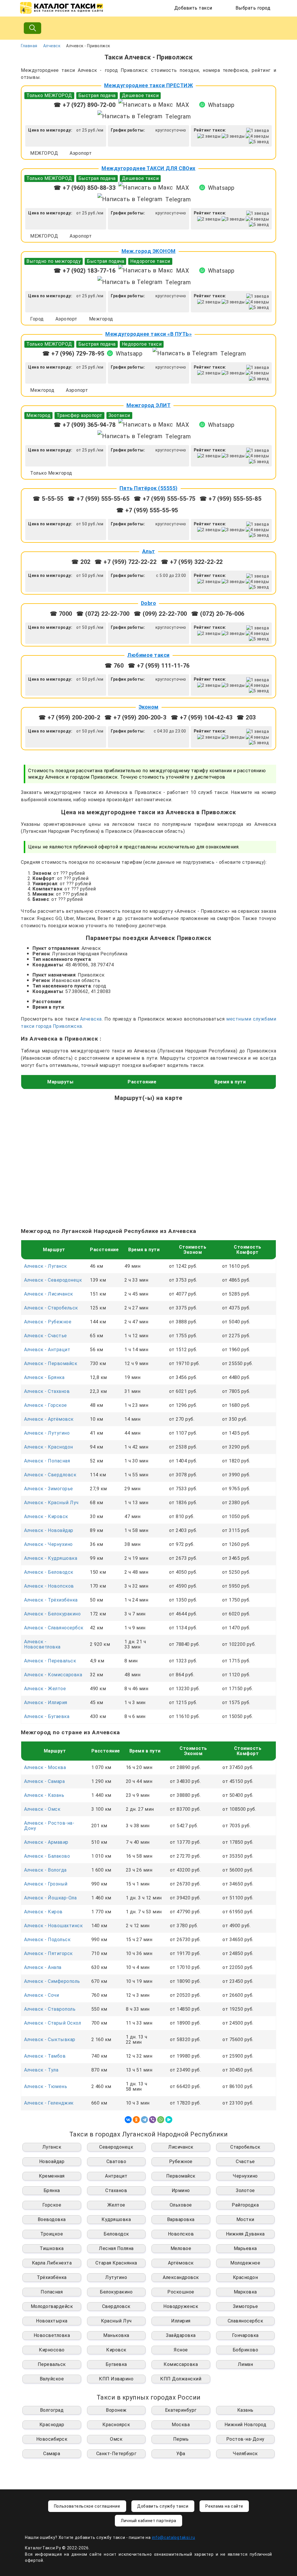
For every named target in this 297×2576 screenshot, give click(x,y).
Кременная (52, 2176)
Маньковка (116, 2335)
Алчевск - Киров (43, 1912)
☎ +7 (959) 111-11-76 (159, 666)
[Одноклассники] (136, 2120)
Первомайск (181, 2176)
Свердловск (116, 2306)
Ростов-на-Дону (245, 2439)
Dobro (149, 603)
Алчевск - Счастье (46, 1336)
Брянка (52, 2190)
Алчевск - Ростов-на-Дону (49, 1826)
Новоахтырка (52, 2321)
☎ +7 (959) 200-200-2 (69, 717)
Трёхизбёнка (52, 2277)
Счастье (245, 2161)
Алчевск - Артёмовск (49, 1419)
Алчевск (52, 46)
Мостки (245, 2219)
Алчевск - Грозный (46, 1884)
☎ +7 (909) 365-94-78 (85, 425)
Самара (52, 2454)
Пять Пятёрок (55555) (149, 488)
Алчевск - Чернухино (48, 1544)
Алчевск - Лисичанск (49, 1294)
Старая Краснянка (116, 2263)
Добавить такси (193, 8)
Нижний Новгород (246, 2425)
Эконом (149, 707)
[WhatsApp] (161, 2120)
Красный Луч (116, 2321)
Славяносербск (246, 2321)
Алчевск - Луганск (46, 1266)
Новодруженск (181, 2306)
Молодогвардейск (52, 2306)
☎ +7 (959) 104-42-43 (202, 717)
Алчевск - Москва (45, 1767)
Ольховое (181, 2205)
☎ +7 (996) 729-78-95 (73, 354)
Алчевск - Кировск (46, 1516)
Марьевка (245, 2248)
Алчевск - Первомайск (51, 1363)
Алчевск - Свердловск (50, 1475)
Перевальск (52, 2364)
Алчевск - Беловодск (49, 1572)
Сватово (116, 2161)
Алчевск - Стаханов (47, 1391)
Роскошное (181, 2292)
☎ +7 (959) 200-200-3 (136, 717)
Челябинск (245, 2454)
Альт (149, 551)
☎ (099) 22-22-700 (160, 614)
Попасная (52, 2292)
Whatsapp (221, 105)
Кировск (116, 2350)
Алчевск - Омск (42, 1809)
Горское (52, 2205)
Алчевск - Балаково (47, 1856)
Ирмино (181, 2190)
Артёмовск (181, 2263)
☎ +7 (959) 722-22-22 (126, 562)
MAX (183, 105)
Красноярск (116, 2425)
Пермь (181, 2439)
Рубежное (181, 2161)
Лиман (246, 2364)
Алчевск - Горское (46, 1405)
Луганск (52, 2147)
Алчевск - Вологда (45, 1870)
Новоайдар (52, 2161)
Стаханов (116, 2190)
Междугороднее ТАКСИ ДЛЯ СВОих (148, 168)
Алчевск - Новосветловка (42, 1644)
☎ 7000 (61, 614)
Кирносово (52, 2350)
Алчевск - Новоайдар (49, 1530)
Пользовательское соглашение (87, 2506)
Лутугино (116, 2277)
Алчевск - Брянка (44, 1377)
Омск (116, 2439)
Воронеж (116, 2410)
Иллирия (181, 2321)
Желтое (116, 2205)
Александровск (181, 2277)
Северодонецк (116, 2147)
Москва (181, 2425)
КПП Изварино (116, 2379)
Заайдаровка (181, 2335)
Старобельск (245, 2147)
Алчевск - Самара (44, 1781)
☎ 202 (81, 562)
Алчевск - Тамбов (45, 2056)
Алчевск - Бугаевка (47, 1716)
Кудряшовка (116, 2219)
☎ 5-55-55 (48, 499)
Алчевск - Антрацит (47, 1350)
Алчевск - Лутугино (47, 1433)
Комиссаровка (181, 2364)
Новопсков (181, 2234)
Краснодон (246, 2277)
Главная (29, 46)
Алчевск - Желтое (45, 1689)
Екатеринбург (181, 2410)
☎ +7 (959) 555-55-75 (165, 499)
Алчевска (91, 1019)
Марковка (245, 2292)
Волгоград (52, 2410)
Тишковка (52, 2248)
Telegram (178, 116)
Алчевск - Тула (41, 2070)
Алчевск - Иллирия (46, 1703)
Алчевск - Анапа (43, 1967)
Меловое (181, 2248)
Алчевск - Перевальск (50, 1661)
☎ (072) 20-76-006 (218, 614)
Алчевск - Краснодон (49, 1447)
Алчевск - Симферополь (52, 1981)
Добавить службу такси (163, 2506)
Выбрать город (253, 8)
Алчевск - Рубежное (48, 1322)
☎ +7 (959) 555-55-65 (98, 499)
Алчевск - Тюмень (46, 2086)
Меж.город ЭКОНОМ (149, 251)
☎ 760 (114, 666)
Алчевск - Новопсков (49, 1586)
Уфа (181, 2454)
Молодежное (245, 2263)
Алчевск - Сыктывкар (50, 2040)
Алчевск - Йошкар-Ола (50, 1898)
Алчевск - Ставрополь (50, 2009)
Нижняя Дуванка (245, 2234)
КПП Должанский (181, 2379)
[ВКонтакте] (128, 2120)
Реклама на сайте (224, 2506)
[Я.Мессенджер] (169, 2120)
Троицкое (52, 2234)
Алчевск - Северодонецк (53, 1280)
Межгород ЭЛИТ (149, 405)
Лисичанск (181, 2147)
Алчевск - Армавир (46, 1842)
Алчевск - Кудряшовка (51, 1558)
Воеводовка (52, 2219)
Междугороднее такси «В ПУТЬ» (148, 334)
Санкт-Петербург (116, 2454)
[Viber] (153, 2120)
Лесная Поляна (116, 2248)
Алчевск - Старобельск (51, 1308)
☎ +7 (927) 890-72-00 (85, 105)
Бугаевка (116, 2364)
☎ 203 (246, 717)
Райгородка (245, 2205)
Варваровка (181, 2219)
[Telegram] (144, 2120)
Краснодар (52, 2425)
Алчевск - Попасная (47, 1461)
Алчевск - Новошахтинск (53, 1926)
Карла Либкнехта (52, 2263)
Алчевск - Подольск (47, 1940)
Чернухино (245, 2176)
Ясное (181, 2350)
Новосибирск (52, 2439)
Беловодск (116, 2234)
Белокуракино (116, 2292)
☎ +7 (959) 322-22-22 (192, 562)
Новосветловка (52, 2335)
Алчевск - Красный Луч (51, 1503)
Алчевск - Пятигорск (48, 1953)
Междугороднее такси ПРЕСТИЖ (149, 85)
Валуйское (52, 2379)
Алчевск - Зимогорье (49, 1489)
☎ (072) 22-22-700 (103, 614)
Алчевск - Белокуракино (52, 1614)
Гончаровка (245, 2335)
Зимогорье (246, 2306)
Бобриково (246, 2350)
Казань (245, 2410)
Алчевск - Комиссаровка (53, 1675)
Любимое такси (148, 655)
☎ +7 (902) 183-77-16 (85, 271)
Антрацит (116, 2176)
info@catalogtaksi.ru (174, 2537)
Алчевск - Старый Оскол (52, 2023)
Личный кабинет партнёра (148, 2521)
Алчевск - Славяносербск (54, 1628)
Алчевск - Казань (44, 1795)
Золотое (245, 2190)
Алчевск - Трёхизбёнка (51, 1600)
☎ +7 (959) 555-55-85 (230, 499)
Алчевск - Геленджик (49, 2103)
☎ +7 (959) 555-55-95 (147, 510)
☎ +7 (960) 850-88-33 (85, 188)
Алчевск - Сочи (41, 1995)
